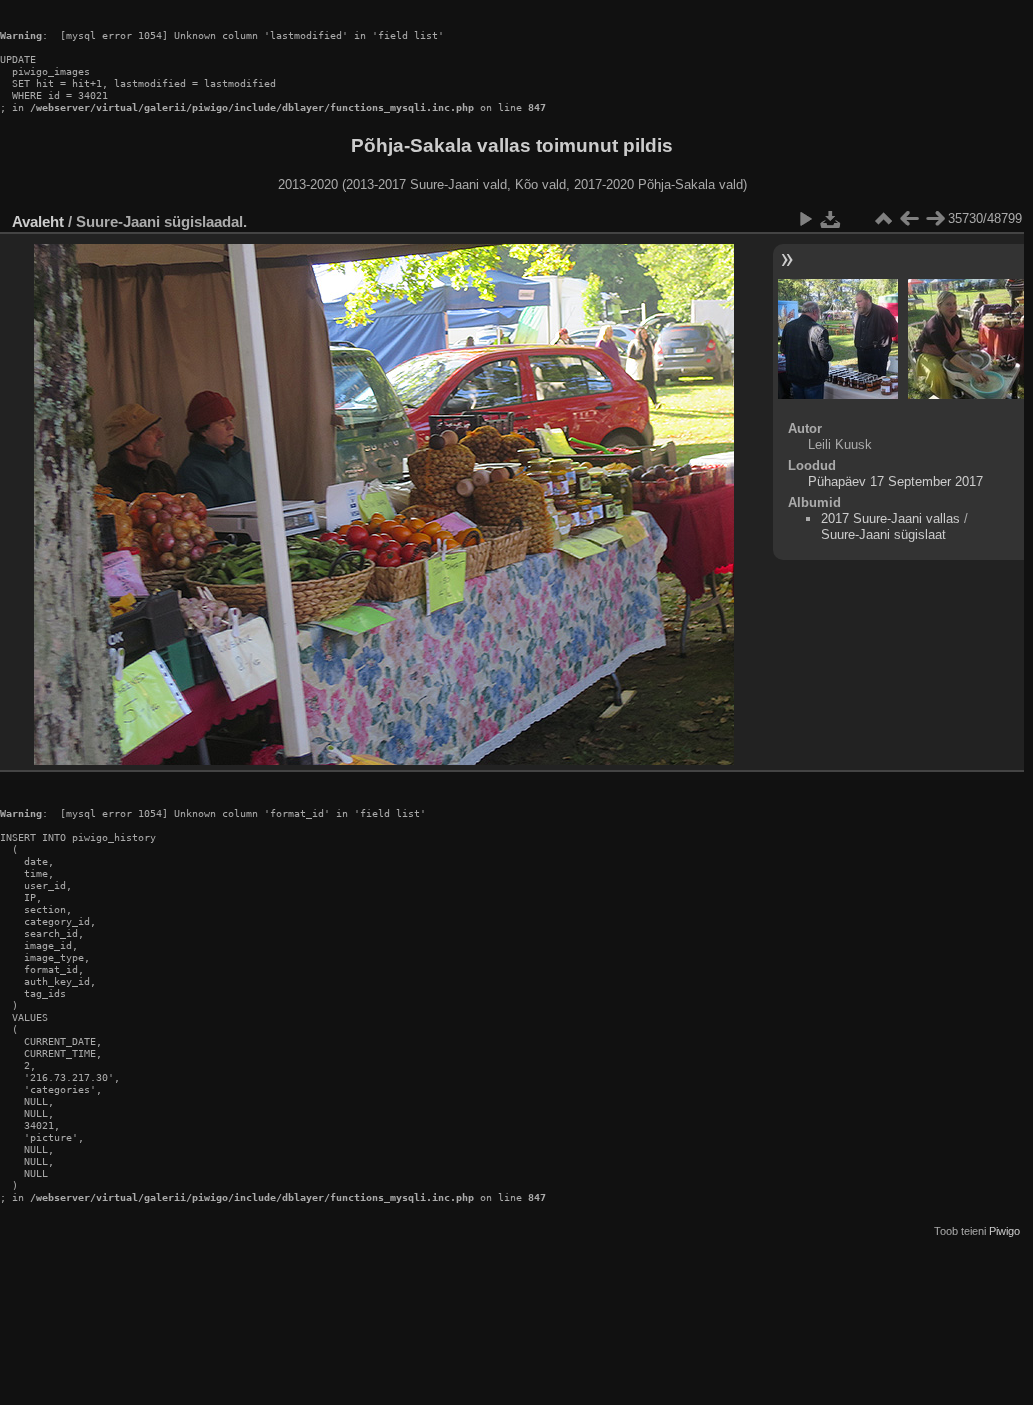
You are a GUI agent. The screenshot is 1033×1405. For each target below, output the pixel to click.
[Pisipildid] (883, 219)
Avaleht (38, 221)
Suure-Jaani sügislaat (883, 534)
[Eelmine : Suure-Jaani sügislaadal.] (909, 219)
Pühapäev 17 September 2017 (895, 481)
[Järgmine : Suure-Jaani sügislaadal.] (935, 219)
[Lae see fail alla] (831, 219)
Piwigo (1004, 1231)
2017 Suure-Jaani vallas (890, 518)
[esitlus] (805, 219)
